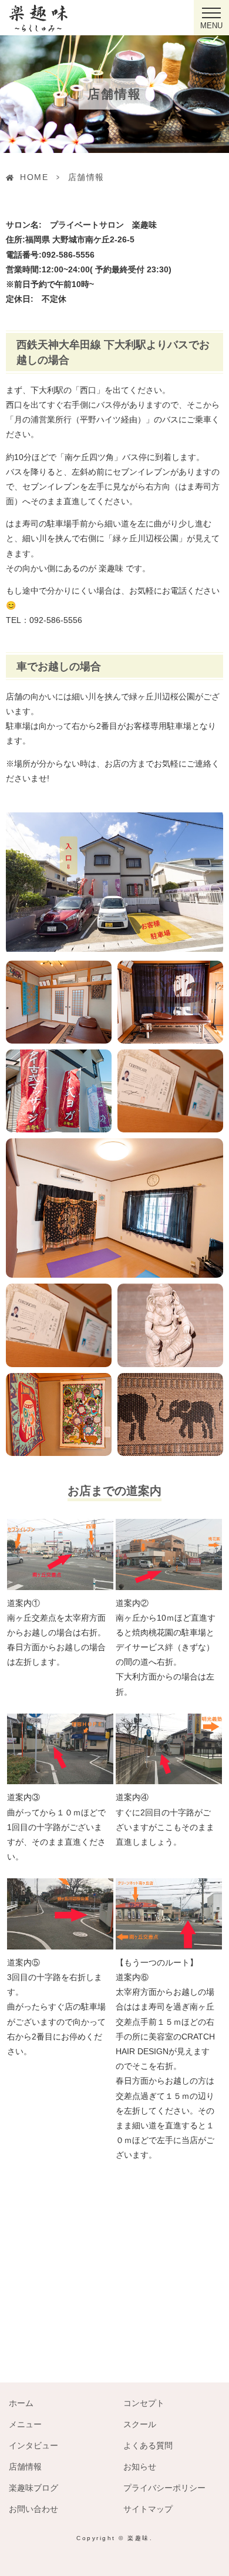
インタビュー (33, 2445)
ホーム (21, 2403)
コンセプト (144, 2403)
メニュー (25, 2424)
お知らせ (140, 2467)
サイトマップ (148, 2509)
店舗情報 (25, 2467)
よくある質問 (148, 2445)
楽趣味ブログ (33, 2488)
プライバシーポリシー (164, 2488)
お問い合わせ (33, 2509)
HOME (34, 177)
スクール (140, 2424)
